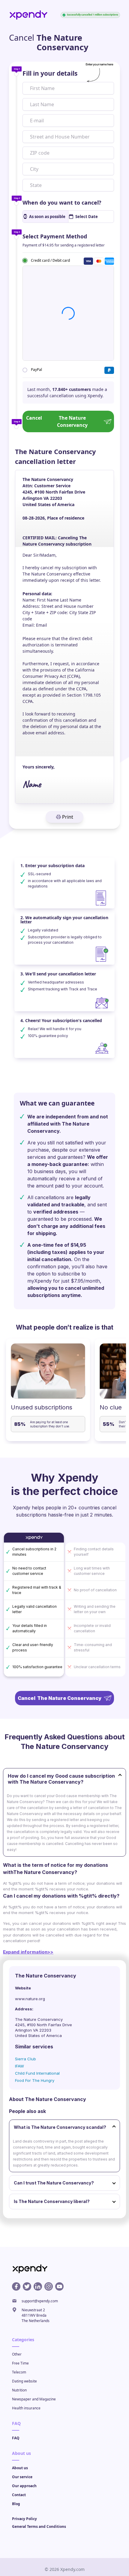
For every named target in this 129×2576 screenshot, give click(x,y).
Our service (22, 2477)
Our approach (24, 2486)
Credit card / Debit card (50, 260)
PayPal (36, 370)
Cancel (57, 421)
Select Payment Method (55, 236)
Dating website (24, 2381)
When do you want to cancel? (62, 203)
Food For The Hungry (35, 2080)
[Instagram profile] (49, 2286)
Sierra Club (25, 2059)
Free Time (20, 2363)
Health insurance (26, 2408)
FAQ (16, 2438)
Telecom (19, 2372)
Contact (19, 2495)
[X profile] (27, 2286)
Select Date (87, 217)
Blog (16, 2504)
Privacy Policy (24, 2519)
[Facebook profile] (16, 2286)
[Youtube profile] (59, 2286)
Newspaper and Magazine (34, 2399)
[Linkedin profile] (38, 2286)
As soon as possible (47, 217)
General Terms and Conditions (39, 2526)
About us (20, 2468)
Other (17, 2354)
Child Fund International (37, 2073)
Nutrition (19, 2390)
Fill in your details (50, 73)
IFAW (19, 2066)
